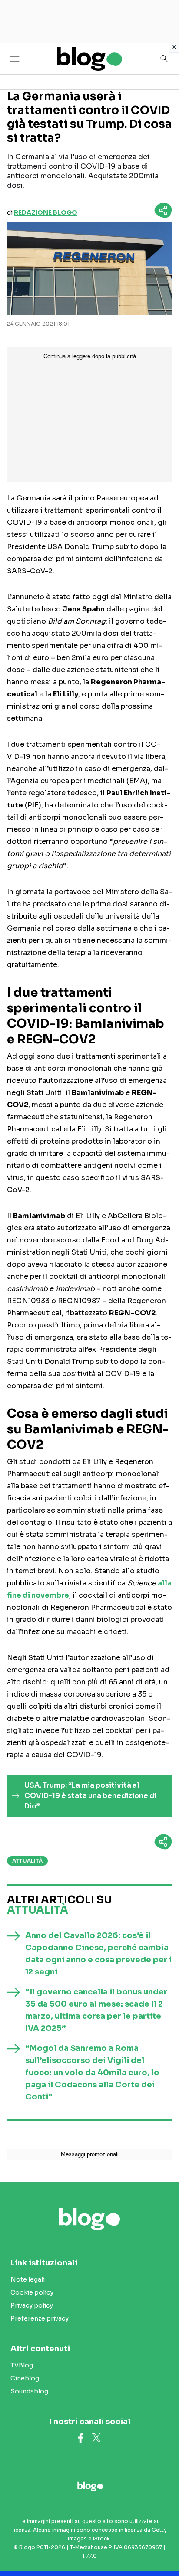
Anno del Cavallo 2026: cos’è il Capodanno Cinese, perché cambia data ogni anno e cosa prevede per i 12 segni (98, 1954)
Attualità (27, 1861)
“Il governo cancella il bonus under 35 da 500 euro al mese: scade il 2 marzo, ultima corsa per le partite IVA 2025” (96, 2010)
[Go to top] (162, 2547)
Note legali (28, 2279)
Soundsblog (29, 2391)
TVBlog (22, 2365)
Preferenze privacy (40, 2318)
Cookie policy (32, 2292)
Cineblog (25, 2378)
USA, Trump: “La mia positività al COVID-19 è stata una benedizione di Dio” (90, 1796)
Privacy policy (32, 2305)
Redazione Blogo (46, 212)
